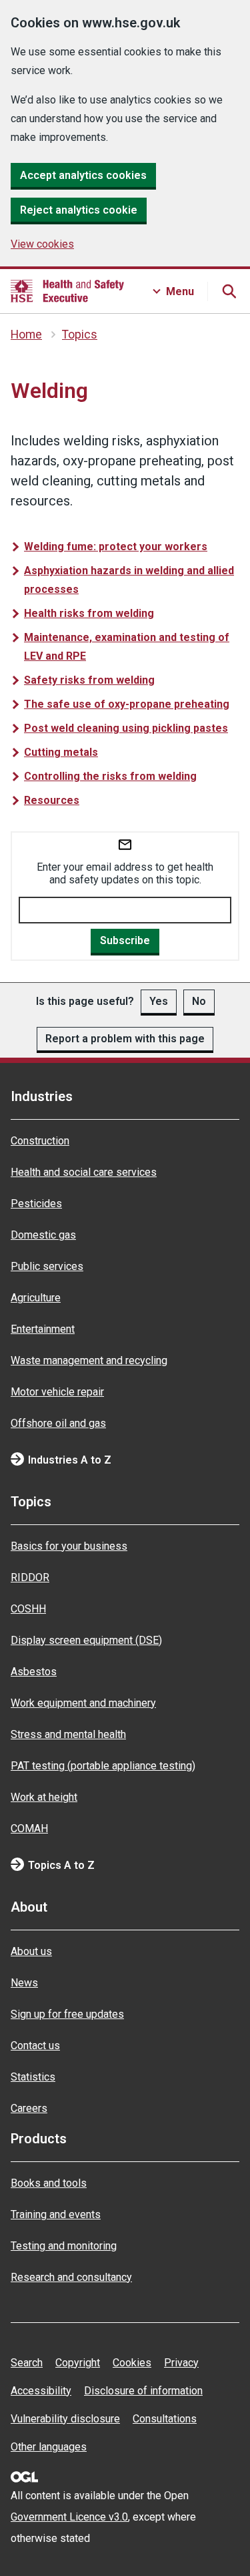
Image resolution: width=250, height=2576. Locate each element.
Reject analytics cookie (79, 210)
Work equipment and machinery (83, 1703)
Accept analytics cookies (83, 175)
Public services (47, 1266)
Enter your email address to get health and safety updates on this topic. (125, 873)
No (199, 1001)
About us (31, 1951)
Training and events (56, 2214)
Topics (80, 335)
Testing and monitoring (64, 2246)
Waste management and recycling (89, 1360)
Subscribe (125, 940)
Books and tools (49, 2183)
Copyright (78, 2363)
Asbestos (34, 1672)
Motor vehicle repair (57, 1392)
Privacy (181, 2363)
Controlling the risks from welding (110, 776)
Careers (29, 2108)
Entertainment (43, 1329)
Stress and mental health (68, 1734)
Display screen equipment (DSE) (86, 1640)
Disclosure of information (143, 2391)
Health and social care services (84, 1172)
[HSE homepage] (67, 291)
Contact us (35, 2046)
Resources (52, 800)
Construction (40, 1141)
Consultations (165, 2419)
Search (27, 2363)
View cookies (42, 244)
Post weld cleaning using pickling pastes (126, 728)
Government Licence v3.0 (69, 2517)
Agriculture (36, 1298)
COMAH (29, 1829)
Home (26, 335)
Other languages (49, 2447)
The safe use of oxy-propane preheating (127, 704)
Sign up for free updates (67, 2014)
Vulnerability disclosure (65, 2419)
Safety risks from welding (89, 680)
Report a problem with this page (125, 1039)
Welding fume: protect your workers (116, 547)
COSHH (28, 1609)
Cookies (132, 2363)
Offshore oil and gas (58, 1423)
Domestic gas (43, 1235)
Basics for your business (69, 1546)
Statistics (33, 2077)
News (24, 1983)
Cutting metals (61, 752)
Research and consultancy (71, 2277)
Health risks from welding (89, 613)
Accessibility (41, 2391)
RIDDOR (30, 1577)
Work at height (44, 1797)
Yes (159, 1001)
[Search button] (229, 291)
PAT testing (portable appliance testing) (103, 1766)
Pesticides (36, 1204)
